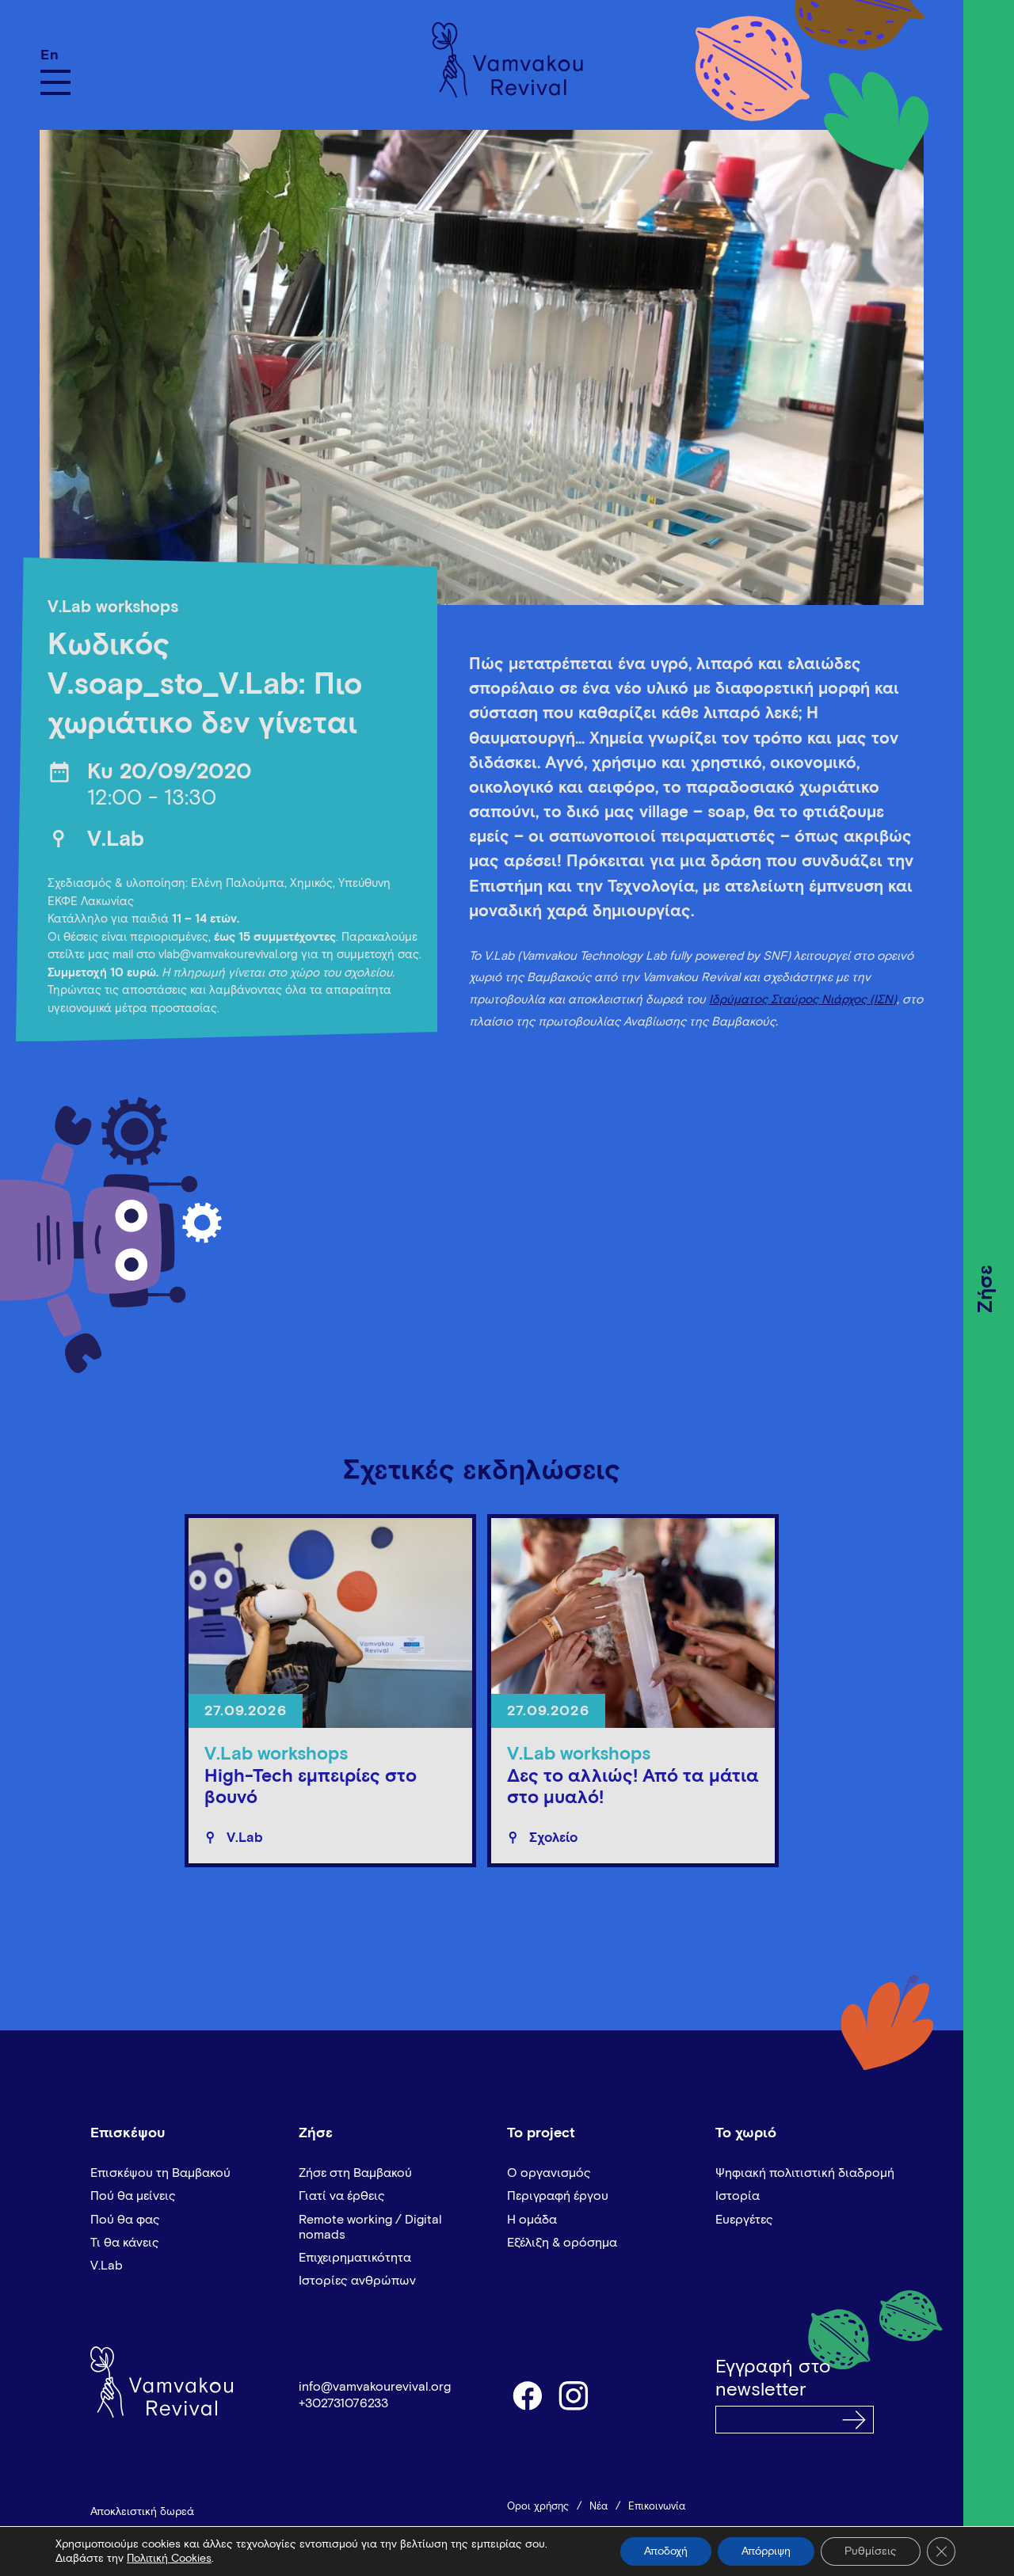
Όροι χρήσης (538, 2507)
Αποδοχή (666, 2551)
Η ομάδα (532, 2220)
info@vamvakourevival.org (375, 2387)
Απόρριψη (766, 2551)
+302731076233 (343, 2403)
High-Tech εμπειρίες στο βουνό (311, 1788)
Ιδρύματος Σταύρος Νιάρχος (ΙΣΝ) (803, 1000)
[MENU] (55, 82)
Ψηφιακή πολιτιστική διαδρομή (805, 2173)
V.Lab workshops (113, 608)
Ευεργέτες (744, 2220)
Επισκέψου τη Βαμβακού (160, 2173)
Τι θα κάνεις (125, 2243)
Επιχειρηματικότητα (355, 2258)
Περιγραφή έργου (558, 2196)
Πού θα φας (125, 2220)
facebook (527, 2395)
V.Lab (116, 840)
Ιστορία (738, 2196)
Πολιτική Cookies (169, 2559)
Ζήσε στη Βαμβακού (355, 2173)
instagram (574, 2395)
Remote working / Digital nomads (370, 2227)
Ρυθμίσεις (871, 2551)
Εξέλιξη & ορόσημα (562, 2243)
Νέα (598, 2507)
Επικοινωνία (657, 2507)
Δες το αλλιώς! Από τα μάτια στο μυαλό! (633, 1788)
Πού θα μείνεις (133, 2196)
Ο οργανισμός (549, 2173)
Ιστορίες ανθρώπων (357, 2281)
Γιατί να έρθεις (342, 2196)
